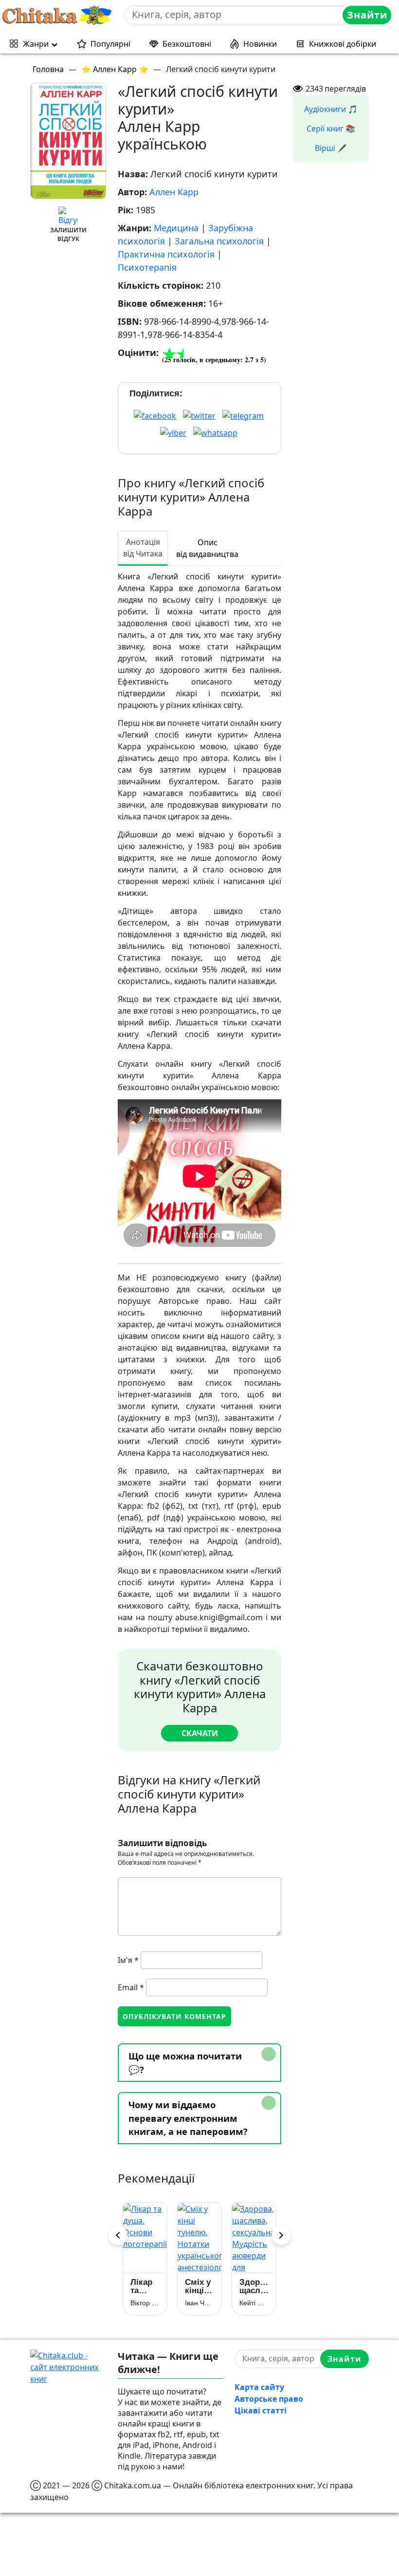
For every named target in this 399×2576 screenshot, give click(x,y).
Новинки (260, 44)
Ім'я (128, 1960)
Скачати (200, 1733)
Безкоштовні (187, 44)
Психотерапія (147, 267)
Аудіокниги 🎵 (331, 109)
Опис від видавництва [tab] (207, 548)
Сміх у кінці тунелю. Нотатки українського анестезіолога (197, 2286)
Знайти (367, 15)
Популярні (110, 44)
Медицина (176, 228)
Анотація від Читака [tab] (143, 548)
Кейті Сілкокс (251, 2303)
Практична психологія (166, 254)
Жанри (36, 44)
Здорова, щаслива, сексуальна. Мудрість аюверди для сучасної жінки (251, 2286)
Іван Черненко (197, 2303)
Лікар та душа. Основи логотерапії (142, 2286)
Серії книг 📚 (331, 129)
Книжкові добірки (343, 44)
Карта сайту (259, 2387)
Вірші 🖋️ (331, 148)
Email (131, 1987)
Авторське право (269, 2399)
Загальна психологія (219, 241)
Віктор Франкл (142, 2303)
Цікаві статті (261, 2410)
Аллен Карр (174, 192)
